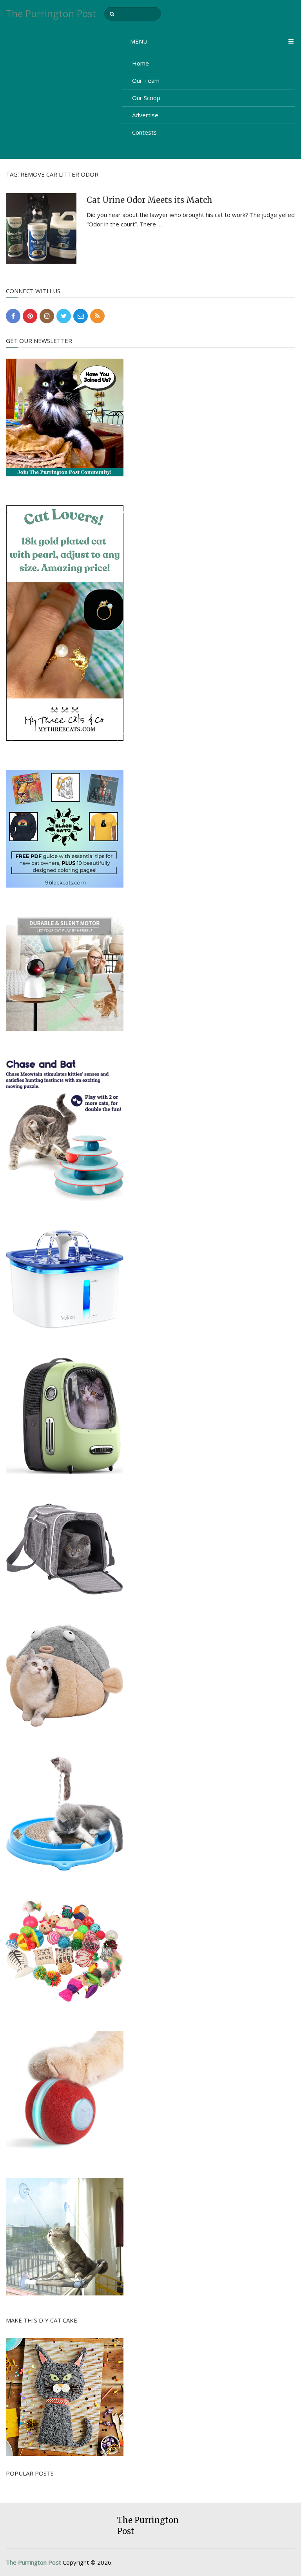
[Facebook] (13, 316)
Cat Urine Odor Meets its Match (150, 200)
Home (141, 63)
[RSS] (97, 316)
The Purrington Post (51, 14)
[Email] (81, 316)
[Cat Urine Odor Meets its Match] (41, 228)
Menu (139, 41)
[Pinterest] (30, 316)
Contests (144, 132)
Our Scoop (146, 98)
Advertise (145, 115)
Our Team (146, 80)
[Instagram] (47, 316)
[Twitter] (64, 316)
